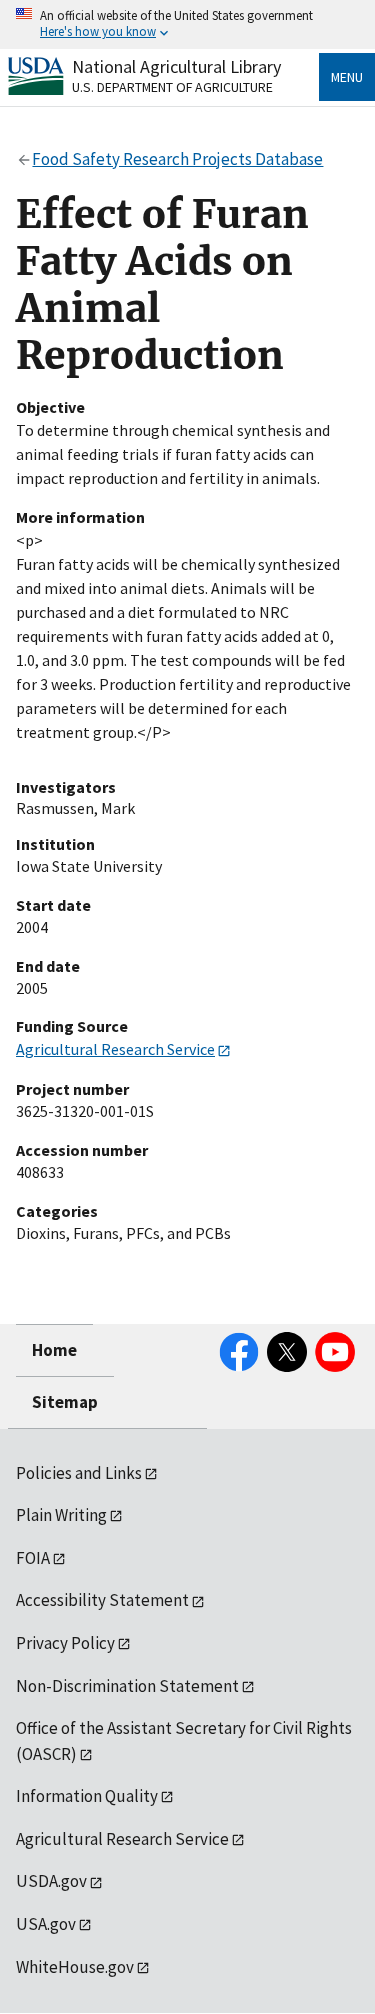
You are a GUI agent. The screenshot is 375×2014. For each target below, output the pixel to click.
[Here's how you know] (187, 24)
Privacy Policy (65, 1643)
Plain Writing (61, 1515)
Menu (347, 77)
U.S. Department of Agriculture (172, 87)
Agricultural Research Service (115, 1049)
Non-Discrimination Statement (127, 1686)
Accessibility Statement (102, 1600)
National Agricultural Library (176, 66)
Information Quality (87, 1796)
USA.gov (46, 1924)
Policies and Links (79, 1473)
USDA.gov (51, 1881)
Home (54, 1350)
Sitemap (65, 1402)
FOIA (33, 1558)
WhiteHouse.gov (75, 1967)
